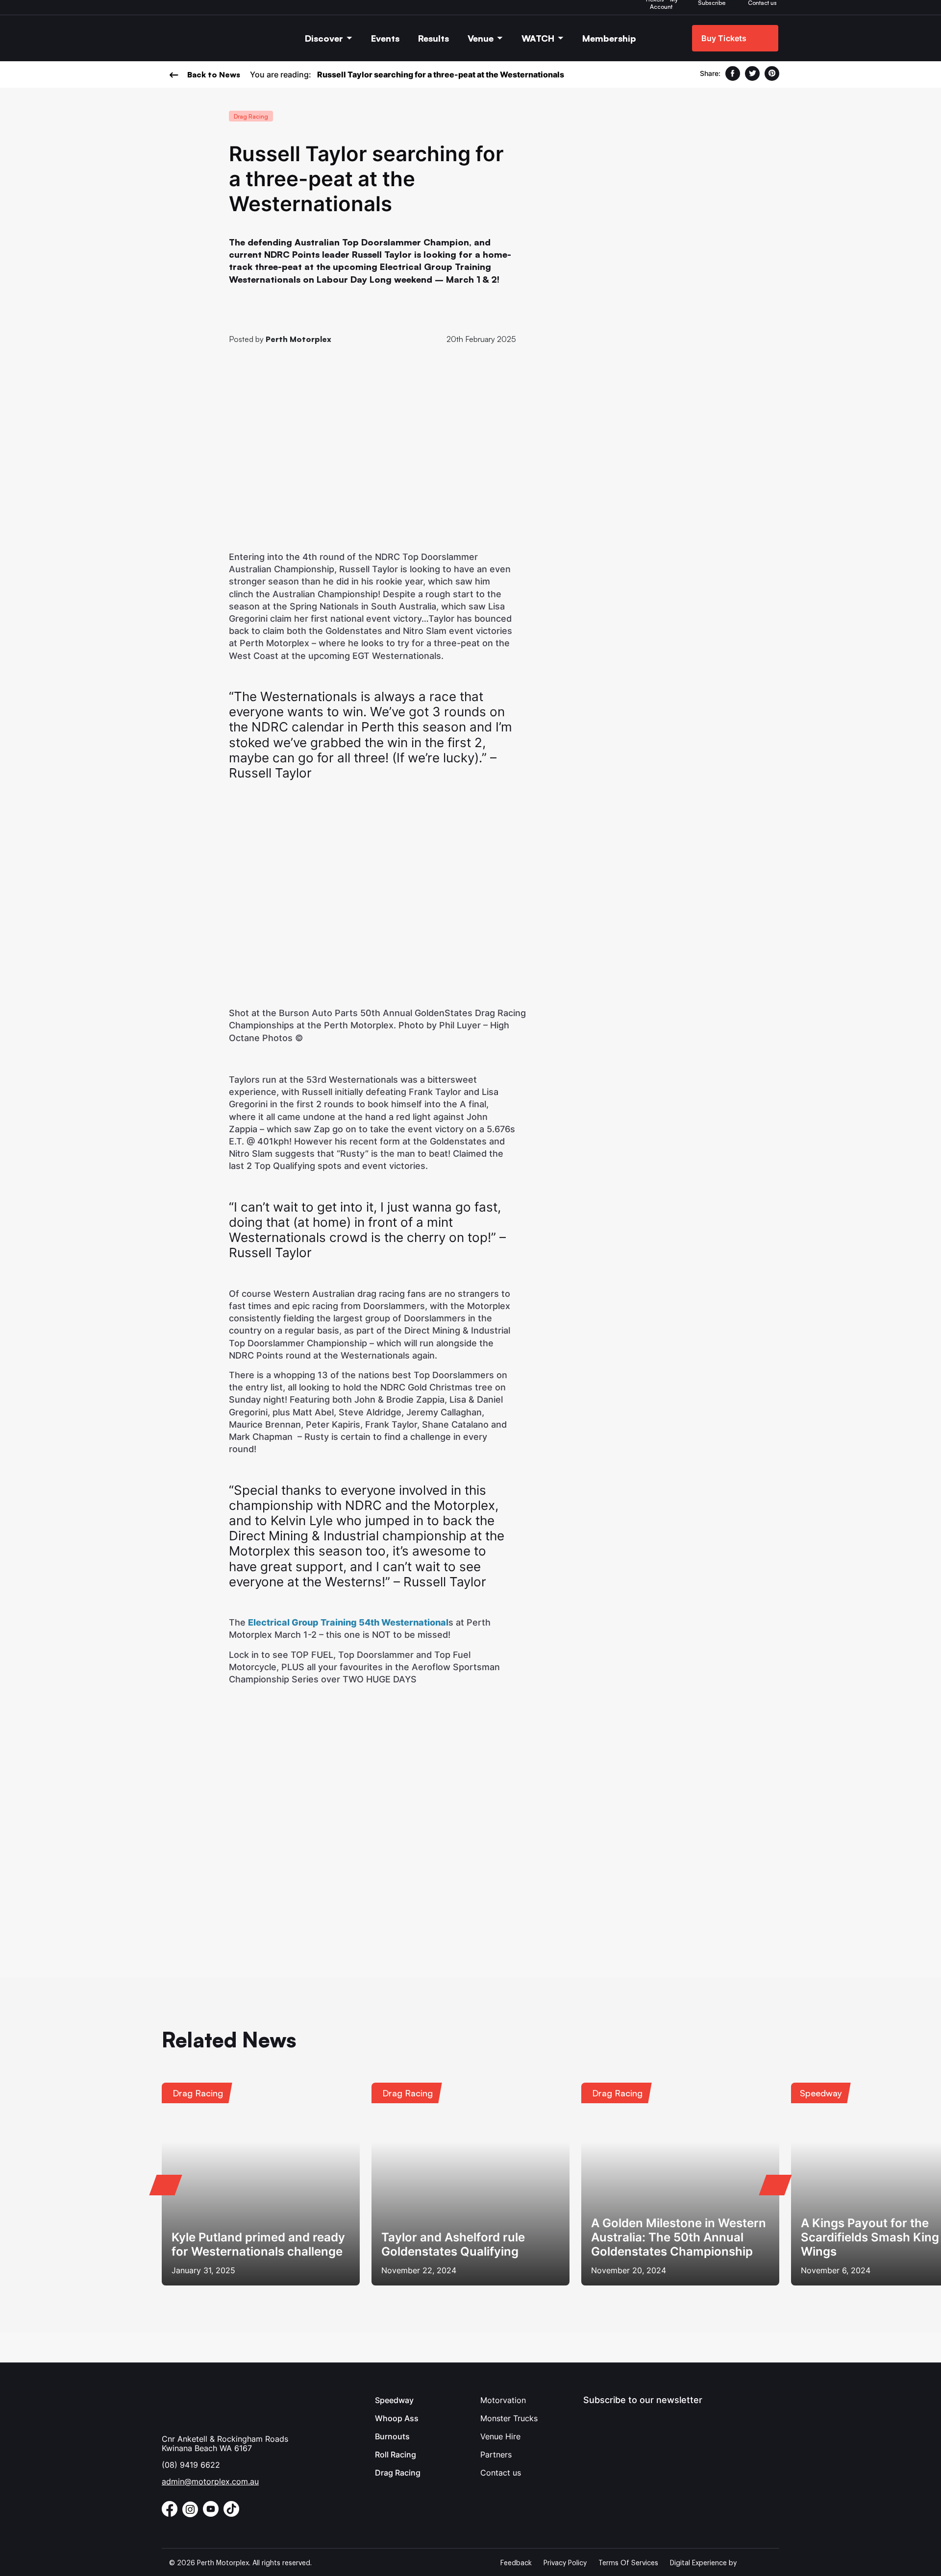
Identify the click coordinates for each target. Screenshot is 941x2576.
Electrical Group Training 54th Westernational (348, 1622)
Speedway (394, 2400)
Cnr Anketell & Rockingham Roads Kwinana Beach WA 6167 (225, 2443)
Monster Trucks (509, 2418)
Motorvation (503, 2400)
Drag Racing (398, 2473)
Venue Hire (500, 2436)
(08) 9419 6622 (191, 2465)
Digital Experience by (703, 2563)
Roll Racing (396, 2454)
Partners (496, 2454)
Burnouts (392, 2436)
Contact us (501, 2473)
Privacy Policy (565, 2563)
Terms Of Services (628, 2563)
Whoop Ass (397, 2418)
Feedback (516, 2563)
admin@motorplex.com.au (210, 2481)
